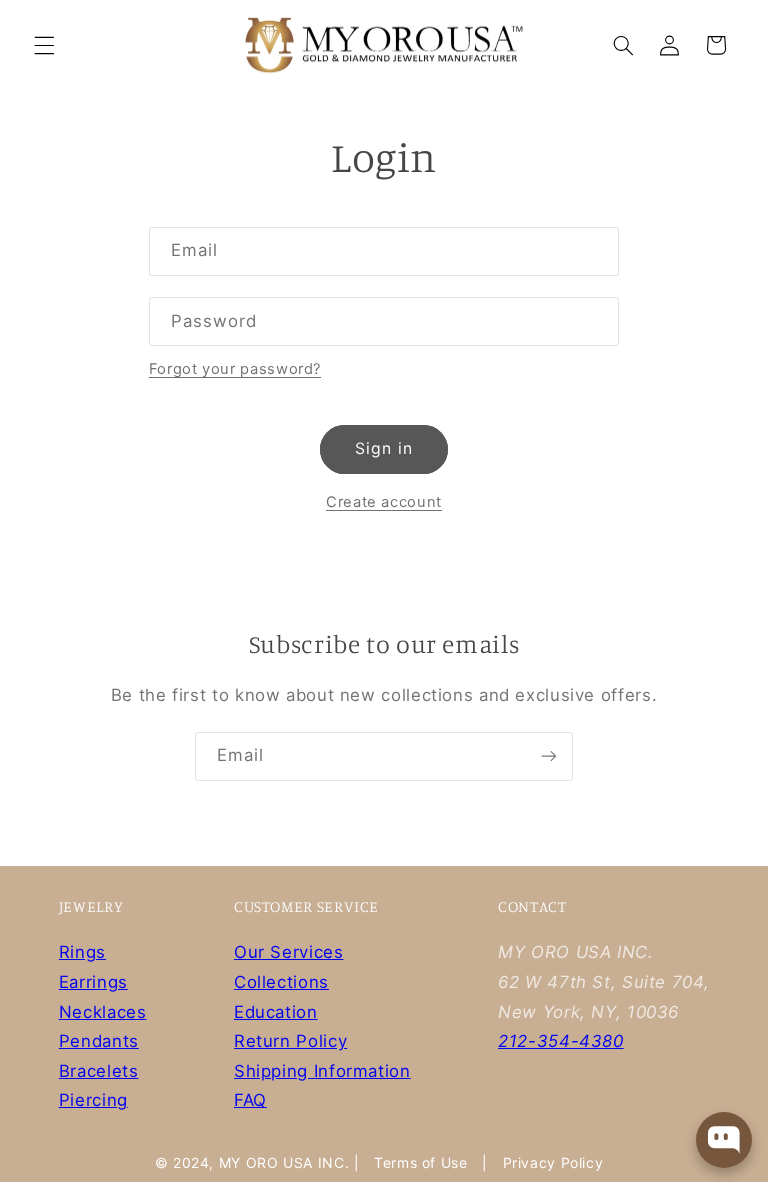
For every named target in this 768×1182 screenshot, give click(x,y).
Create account (384, 502)
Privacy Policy (553, 1162)
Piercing (93, 1100)
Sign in (383, 448)
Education (276, 1012)
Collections (281, 982)
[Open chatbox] (724, 1140)
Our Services (289, 952)
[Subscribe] (549, 756)
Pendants (99, 1041)
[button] (44, 45)
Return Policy (290, 1041)
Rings (82, 952)
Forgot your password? (235, 369)
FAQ (250, 1100)
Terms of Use (421, 1162)
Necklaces (103, 1012)
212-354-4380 (561, 1041)
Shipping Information (322, 1071)
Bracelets (99, 1071)
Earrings (93, 982)
